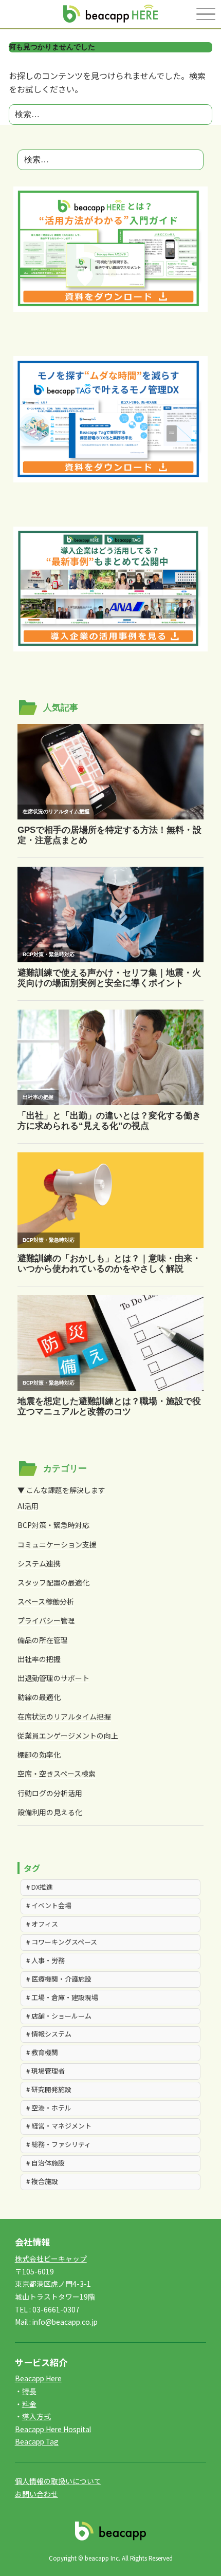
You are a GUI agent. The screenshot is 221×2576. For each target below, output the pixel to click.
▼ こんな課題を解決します (61, 1490)
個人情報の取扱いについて (58, 2481)
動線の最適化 (39, 1697)
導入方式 (36, 2416)
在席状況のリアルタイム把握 (64, 1716)
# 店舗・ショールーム (59, 2016)
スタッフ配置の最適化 (53, 1582)
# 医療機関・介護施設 (59, 1979)
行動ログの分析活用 (50, 1793)
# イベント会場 (49, 1905)
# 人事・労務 (45, 1960)
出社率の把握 (39, 1659)
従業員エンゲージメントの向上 (68, 1735)
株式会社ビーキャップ (51, 2258)
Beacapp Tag (37, 2441)
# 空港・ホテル (49, 2108)
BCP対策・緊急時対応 (53, 1525)
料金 (29, 2404)
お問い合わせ (36, 2494)
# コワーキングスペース (62, 1942)
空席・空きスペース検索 (57, 1774)
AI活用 (28, 1506)
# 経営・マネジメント (59, 2126)
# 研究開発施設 (49, 2089)
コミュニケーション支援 (57, 1544)
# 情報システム (49, 2034)
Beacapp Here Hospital (53, 2429)
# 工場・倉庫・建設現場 (62, 1997)
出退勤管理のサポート (53, 1678)
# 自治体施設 (45, 2163)
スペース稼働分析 (46, 1601)
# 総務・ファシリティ (59, 2144)
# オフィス (42, 1924)
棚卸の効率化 (39, 1754)
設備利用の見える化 (50, 1812)
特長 (29, 2391)
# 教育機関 (42, 2052)
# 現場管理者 (45, 2071)
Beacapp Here (38, 2378)
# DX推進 (40, 1887)
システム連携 (39, 1563)
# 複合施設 (42, 2181)
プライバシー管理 (46, 1620)
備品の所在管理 (43, 1640)
